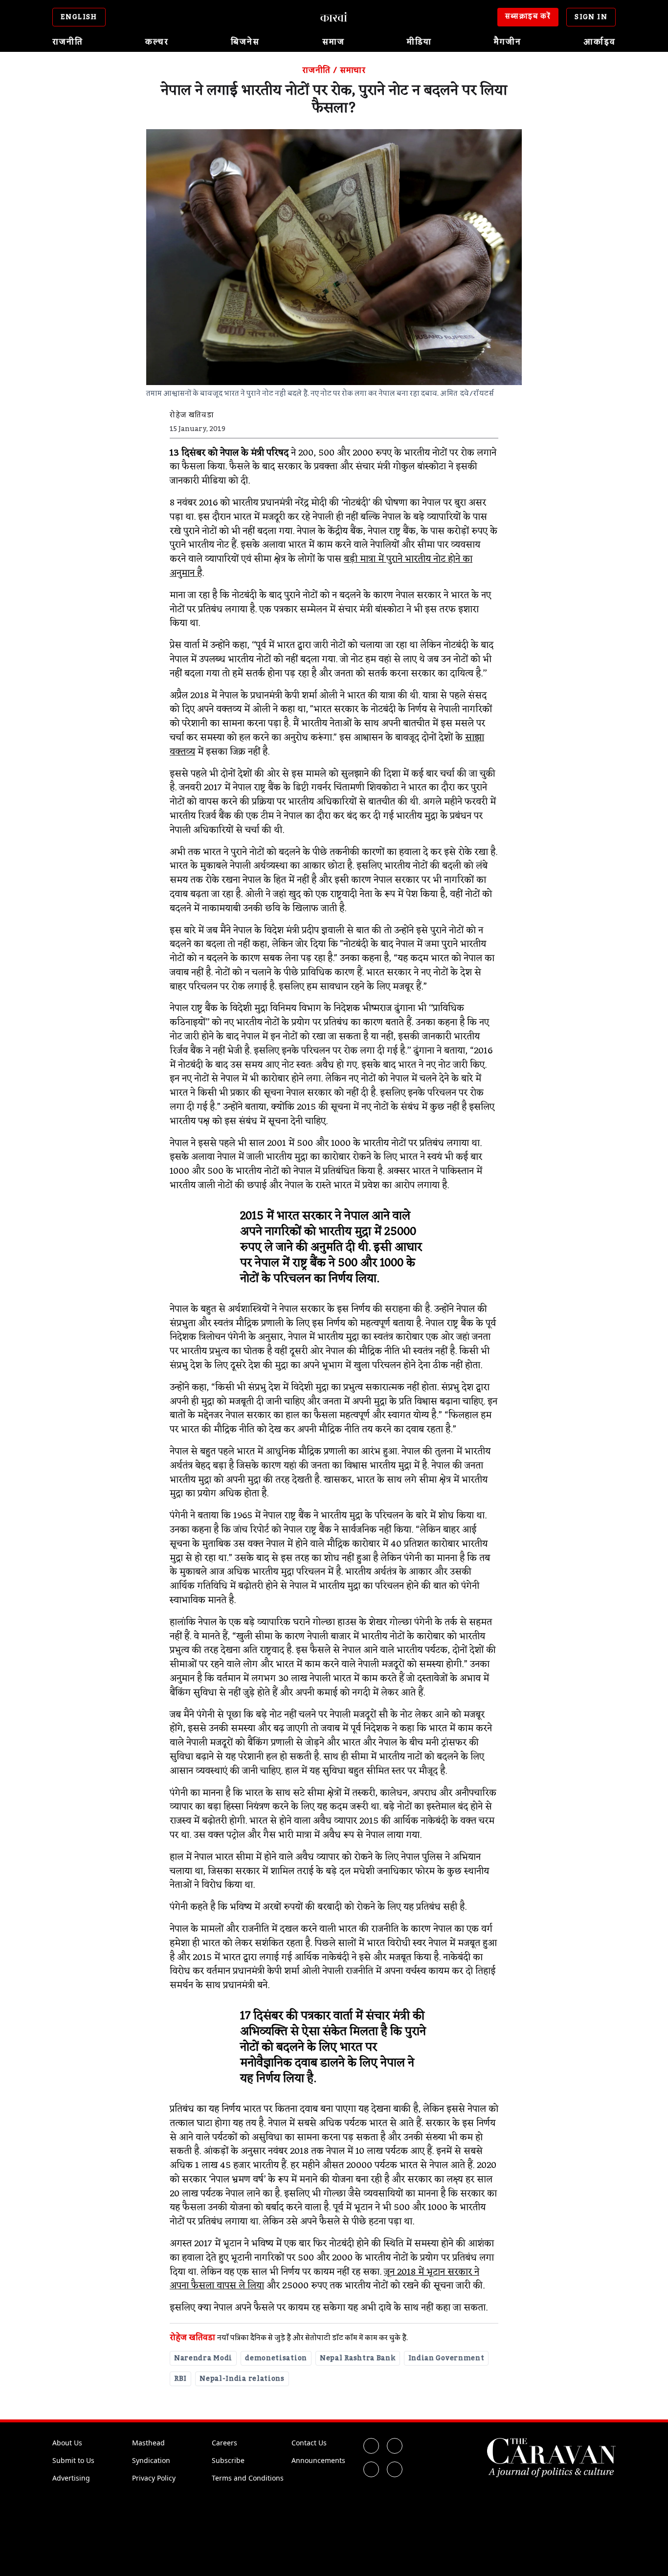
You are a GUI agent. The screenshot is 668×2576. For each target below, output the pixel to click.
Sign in (591, 17)
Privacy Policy (154, 2478)
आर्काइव (600, 42)
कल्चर (157, 42)
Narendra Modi (203, 2358)
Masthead (148, 2443)
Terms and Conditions (248, 2478)
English (79, 17)
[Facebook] (371, 2446)
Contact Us (309, 2443)
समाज (334, 42)
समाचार (353, 70)
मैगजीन (508, 42)
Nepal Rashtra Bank (358, 2358)
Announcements (318, 2460)
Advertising (71, 2478)
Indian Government (446, 2358)
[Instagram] (371, 2469)
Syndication (151, 2460)
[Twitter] (395, 2446)
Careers (224, 2443)
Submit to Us (73, 2460)
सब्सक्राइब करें (528, 17)
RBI (180, 2379)
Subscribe (228, 2460)
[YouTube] (395, 2469)
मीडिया (419, 42)
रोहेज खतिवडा (192, 2338)
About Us (67, 2443)
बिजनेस (245, 42)
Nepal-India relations (242, 2379)
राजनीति (68, 42)
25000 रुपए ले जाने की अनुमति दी (328, 1240)
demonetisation (276, 2358)
